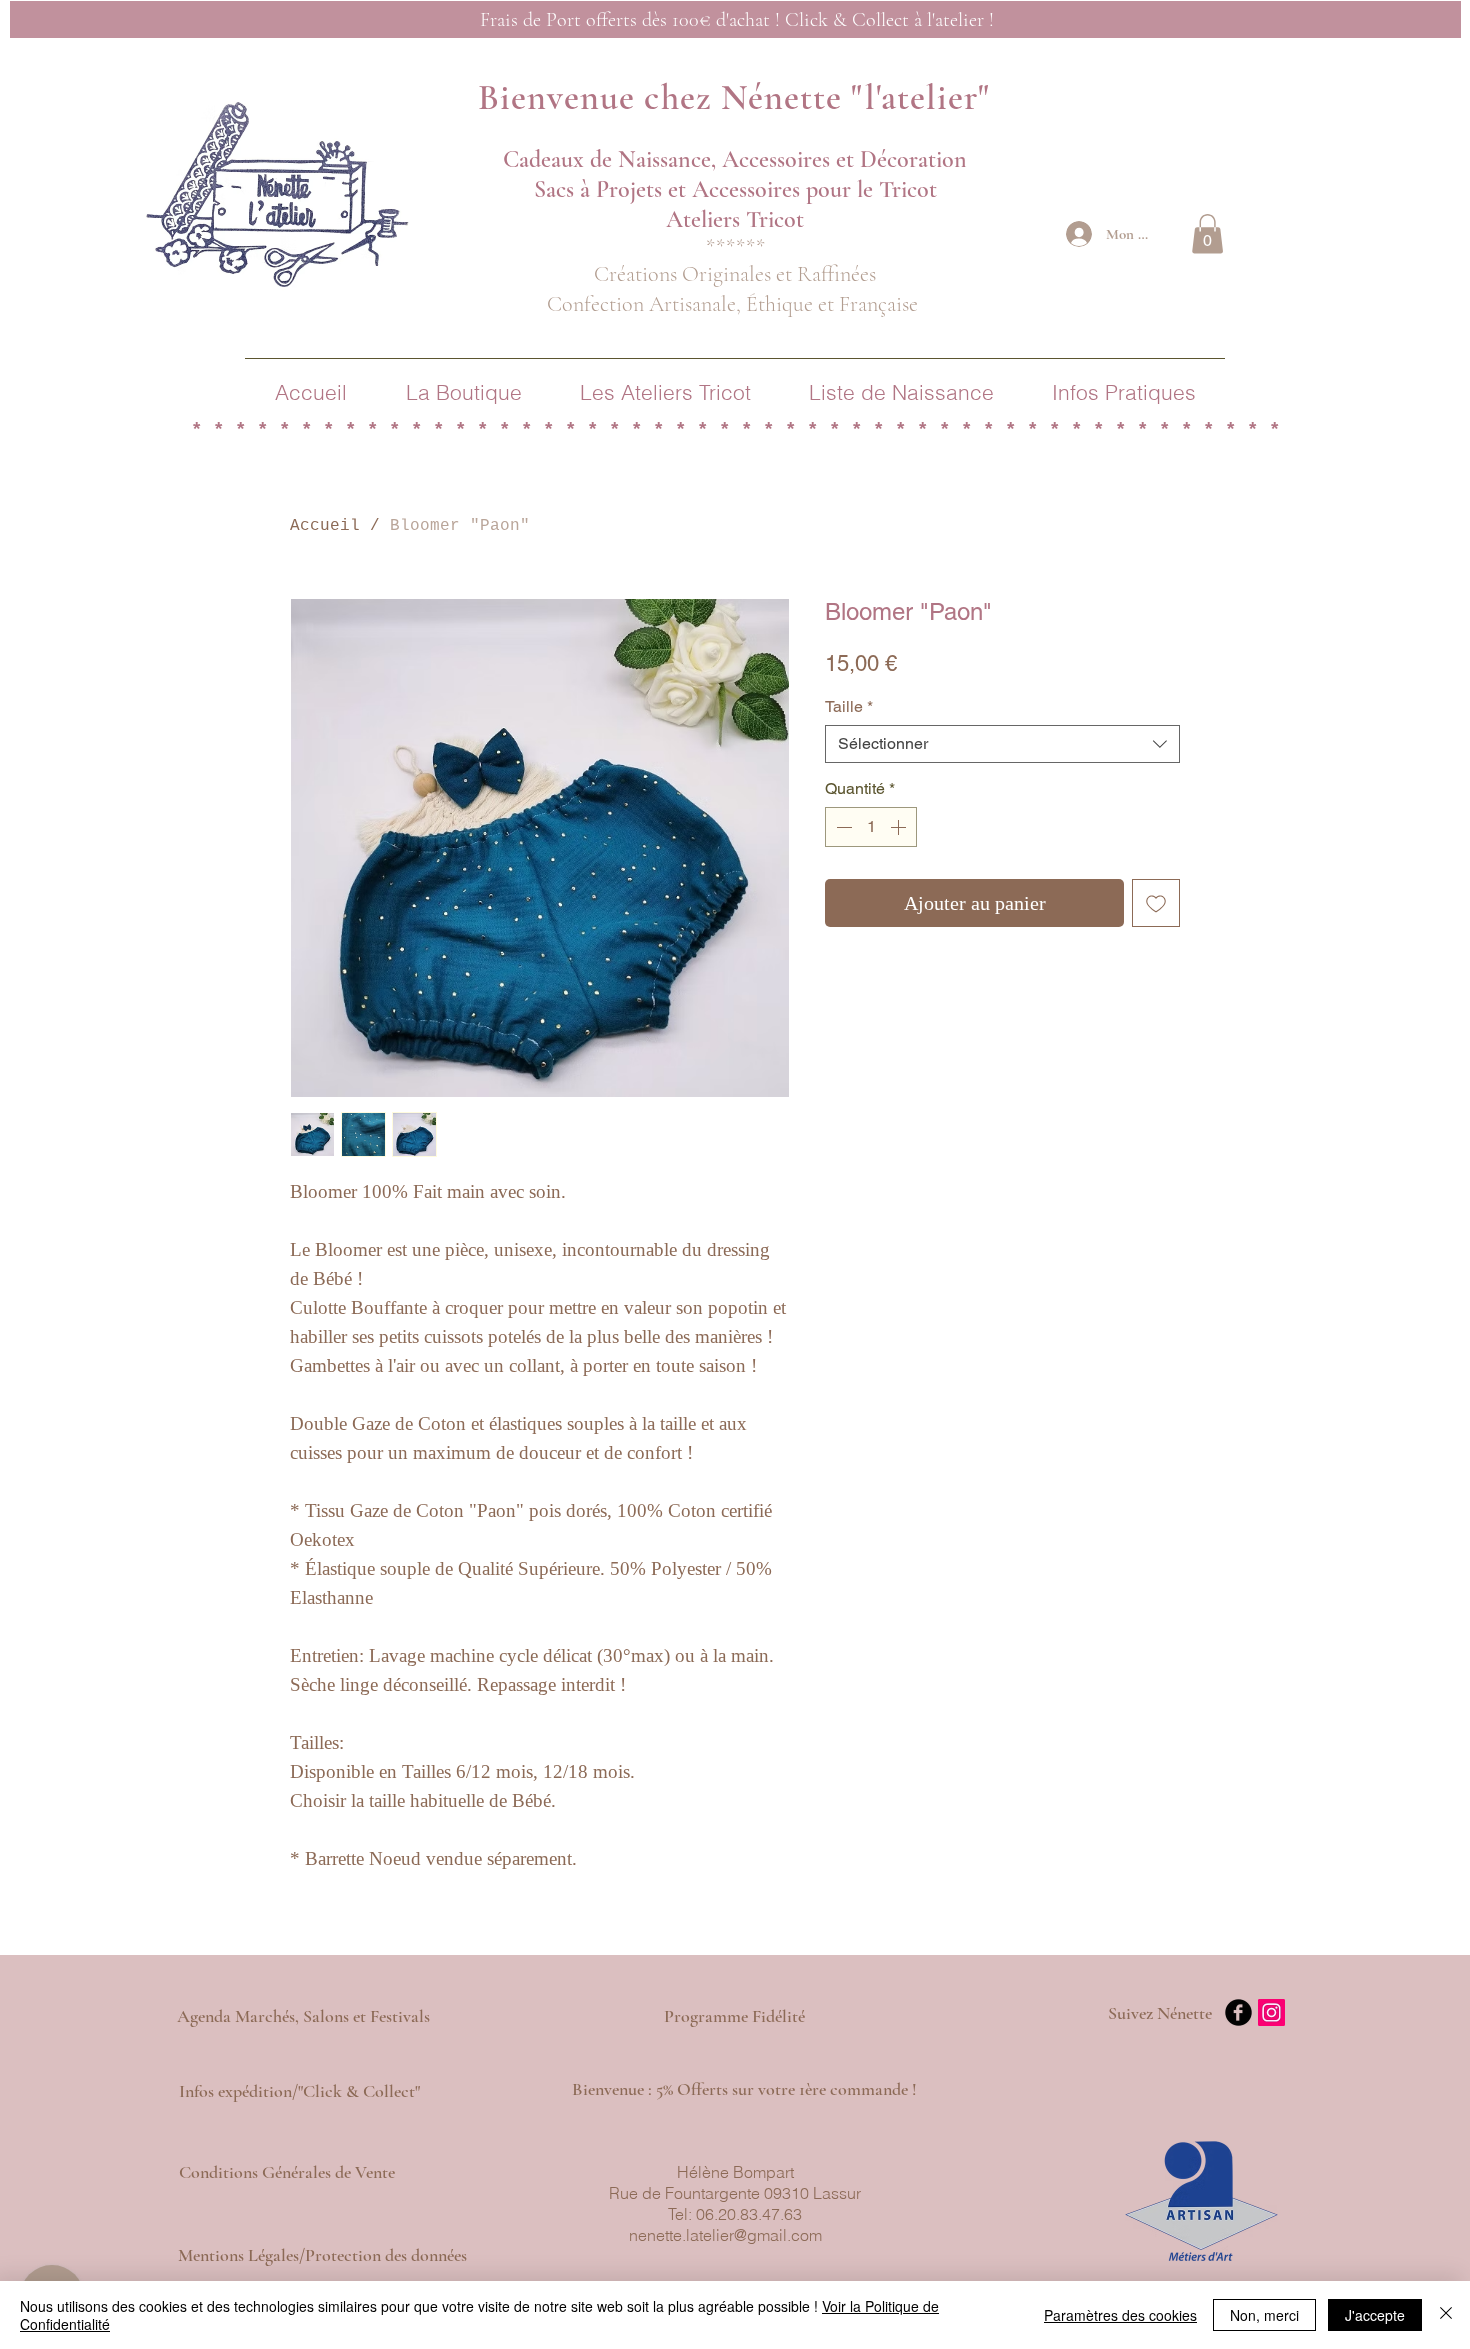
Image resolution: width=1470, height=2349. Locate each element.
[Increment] (900, 827)
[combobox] (1002, 744)
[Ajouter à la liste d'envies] (1156, 903)
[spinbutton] (871, 827)
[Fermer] (1446, 2315)
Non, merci (1264, 2315)
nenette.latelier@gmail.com (725, 2235)
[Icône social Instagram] (1271, 2012)
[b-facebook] (1238, 2012)
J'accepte (1375, 2315)
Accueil (325, 526)
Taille (849, 706)
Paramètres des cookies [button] (1120, 2315)
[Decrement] (842, 827)
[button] (1207, 233)
